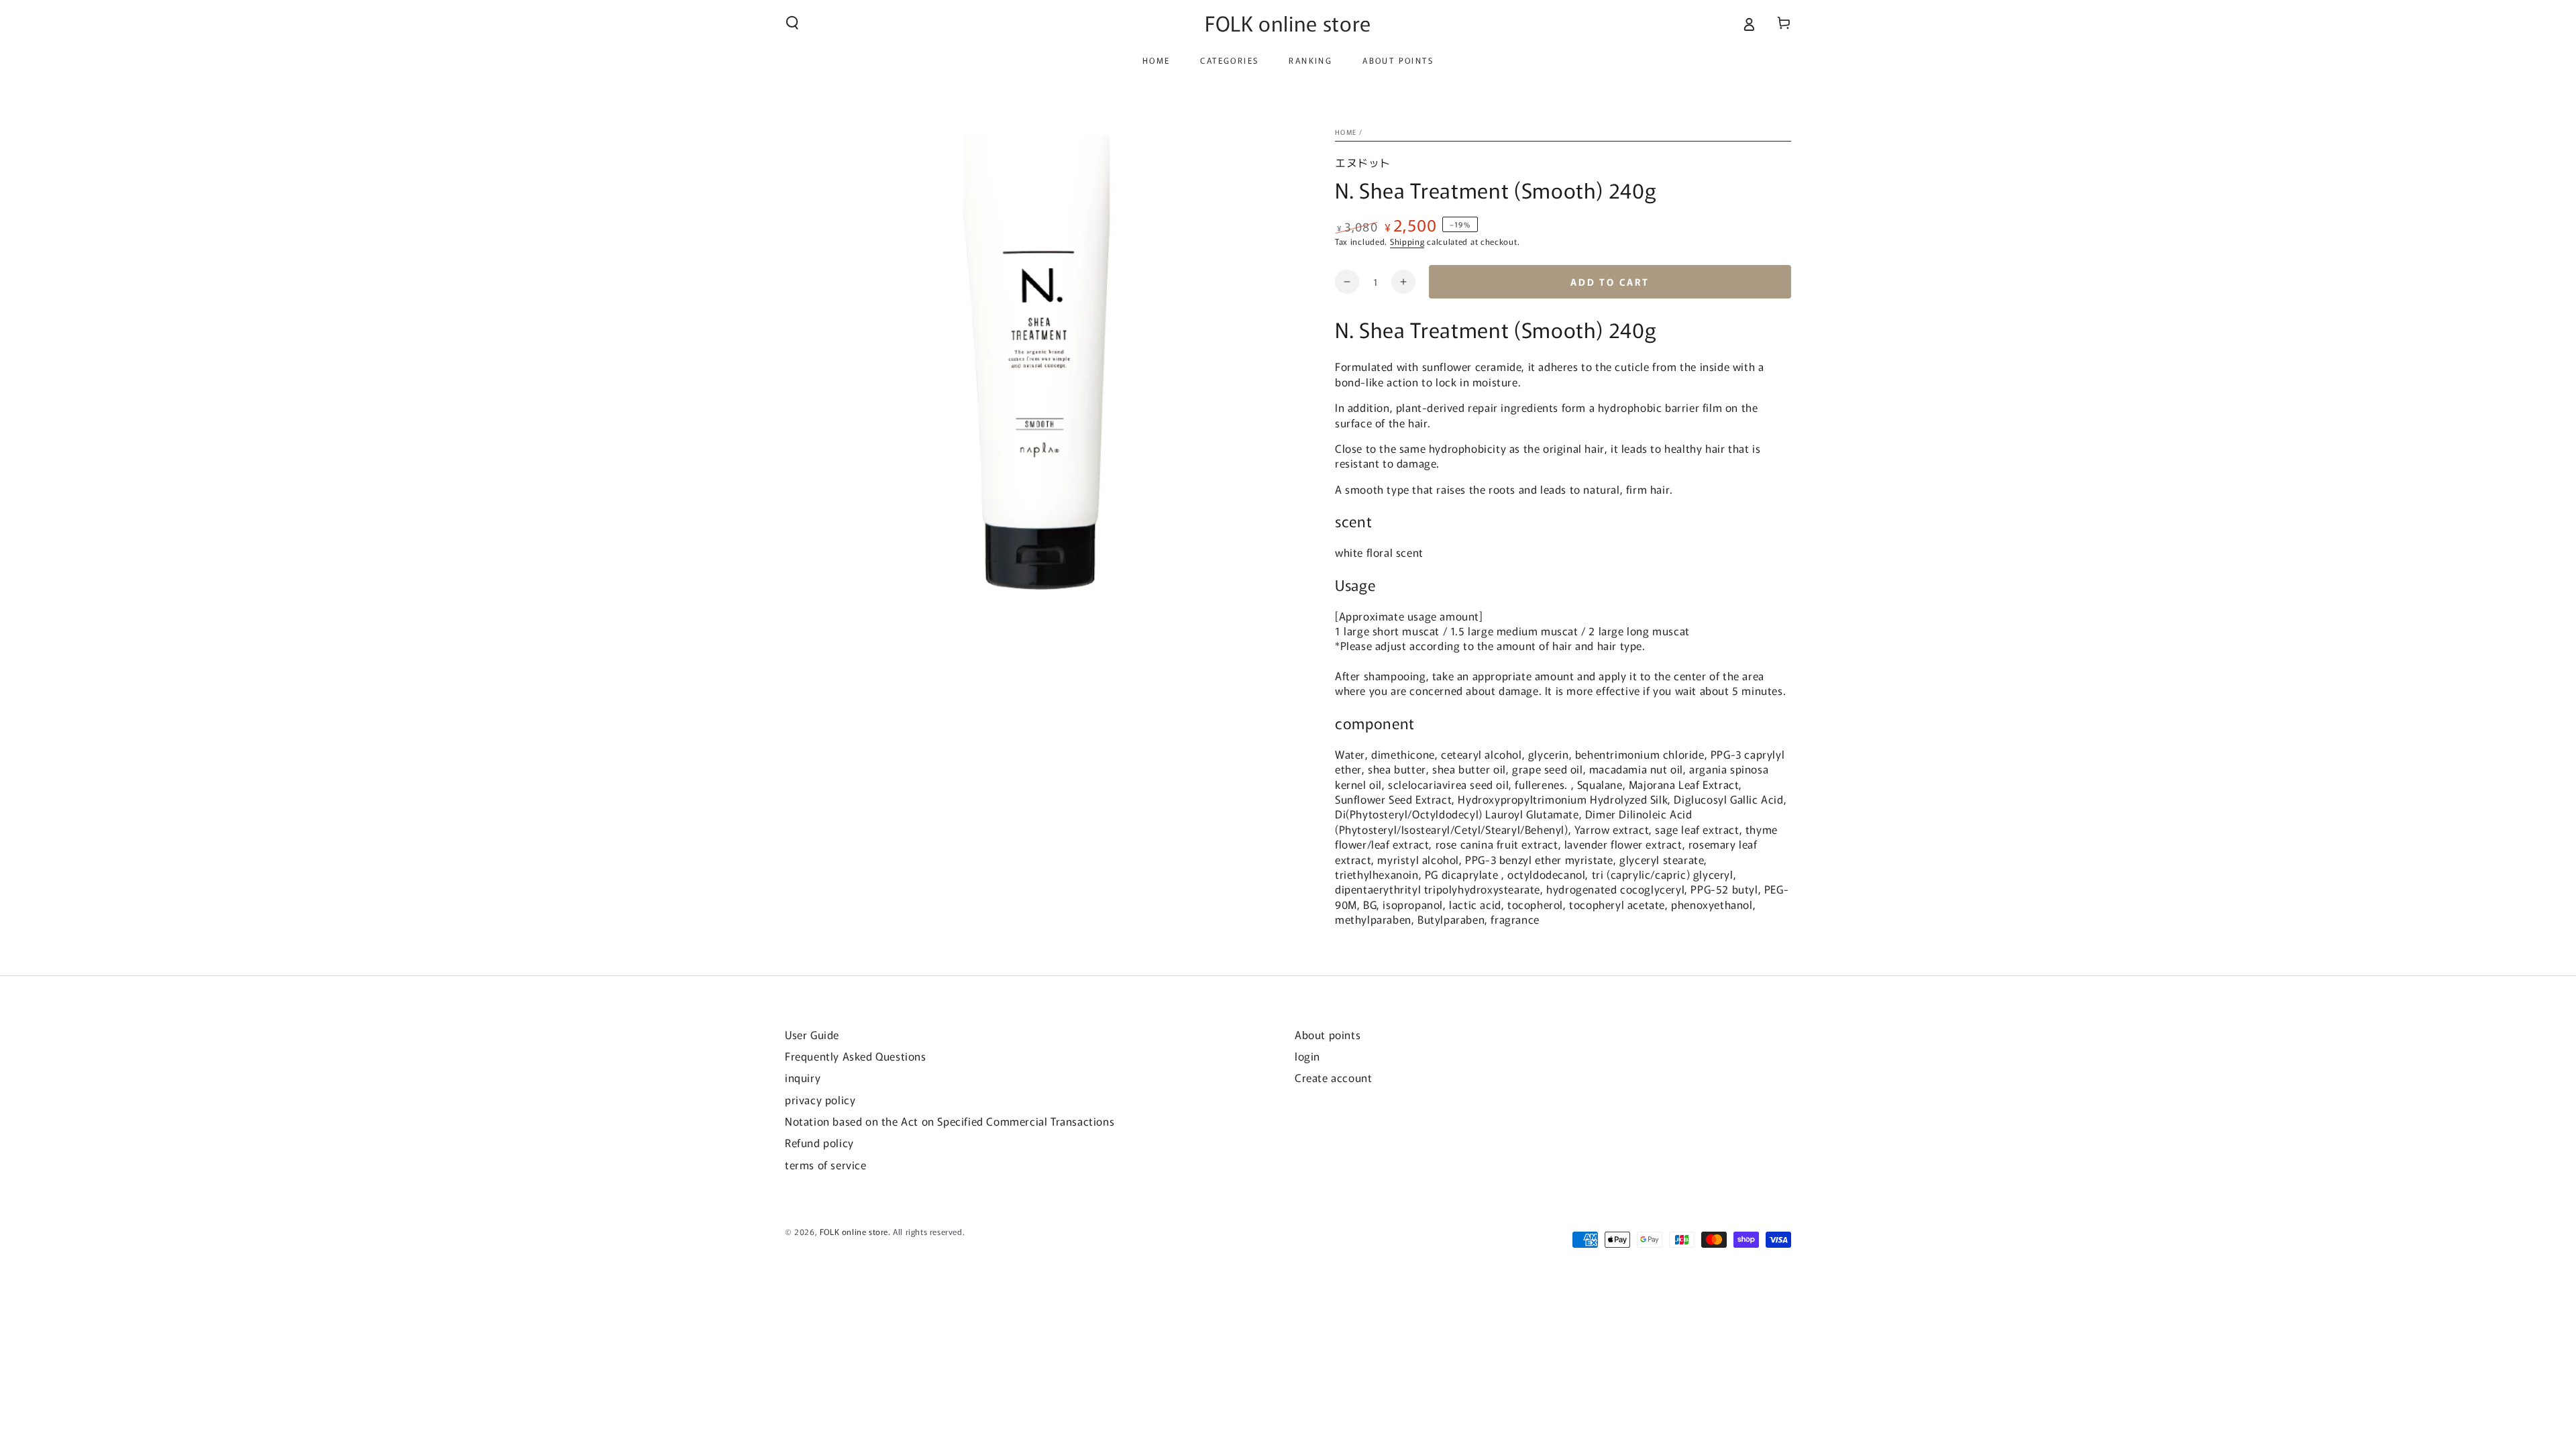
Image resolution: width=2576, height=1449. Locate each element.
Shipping (1407, 241)
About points (1328, 1034)
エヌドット (1363, 162)
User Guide (812, 1034)
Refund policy (819, 1142)
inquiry (803, 1077)
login (1307, 1056)
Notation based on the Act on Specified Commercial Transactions (950, 1121)
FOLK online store (854, 1231)
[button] (792, 23)
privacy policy (820, 1099)
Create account (1333, 1077)
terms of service (826, 1165)
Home (1346, 132)
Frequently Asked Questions (856, 1056)
